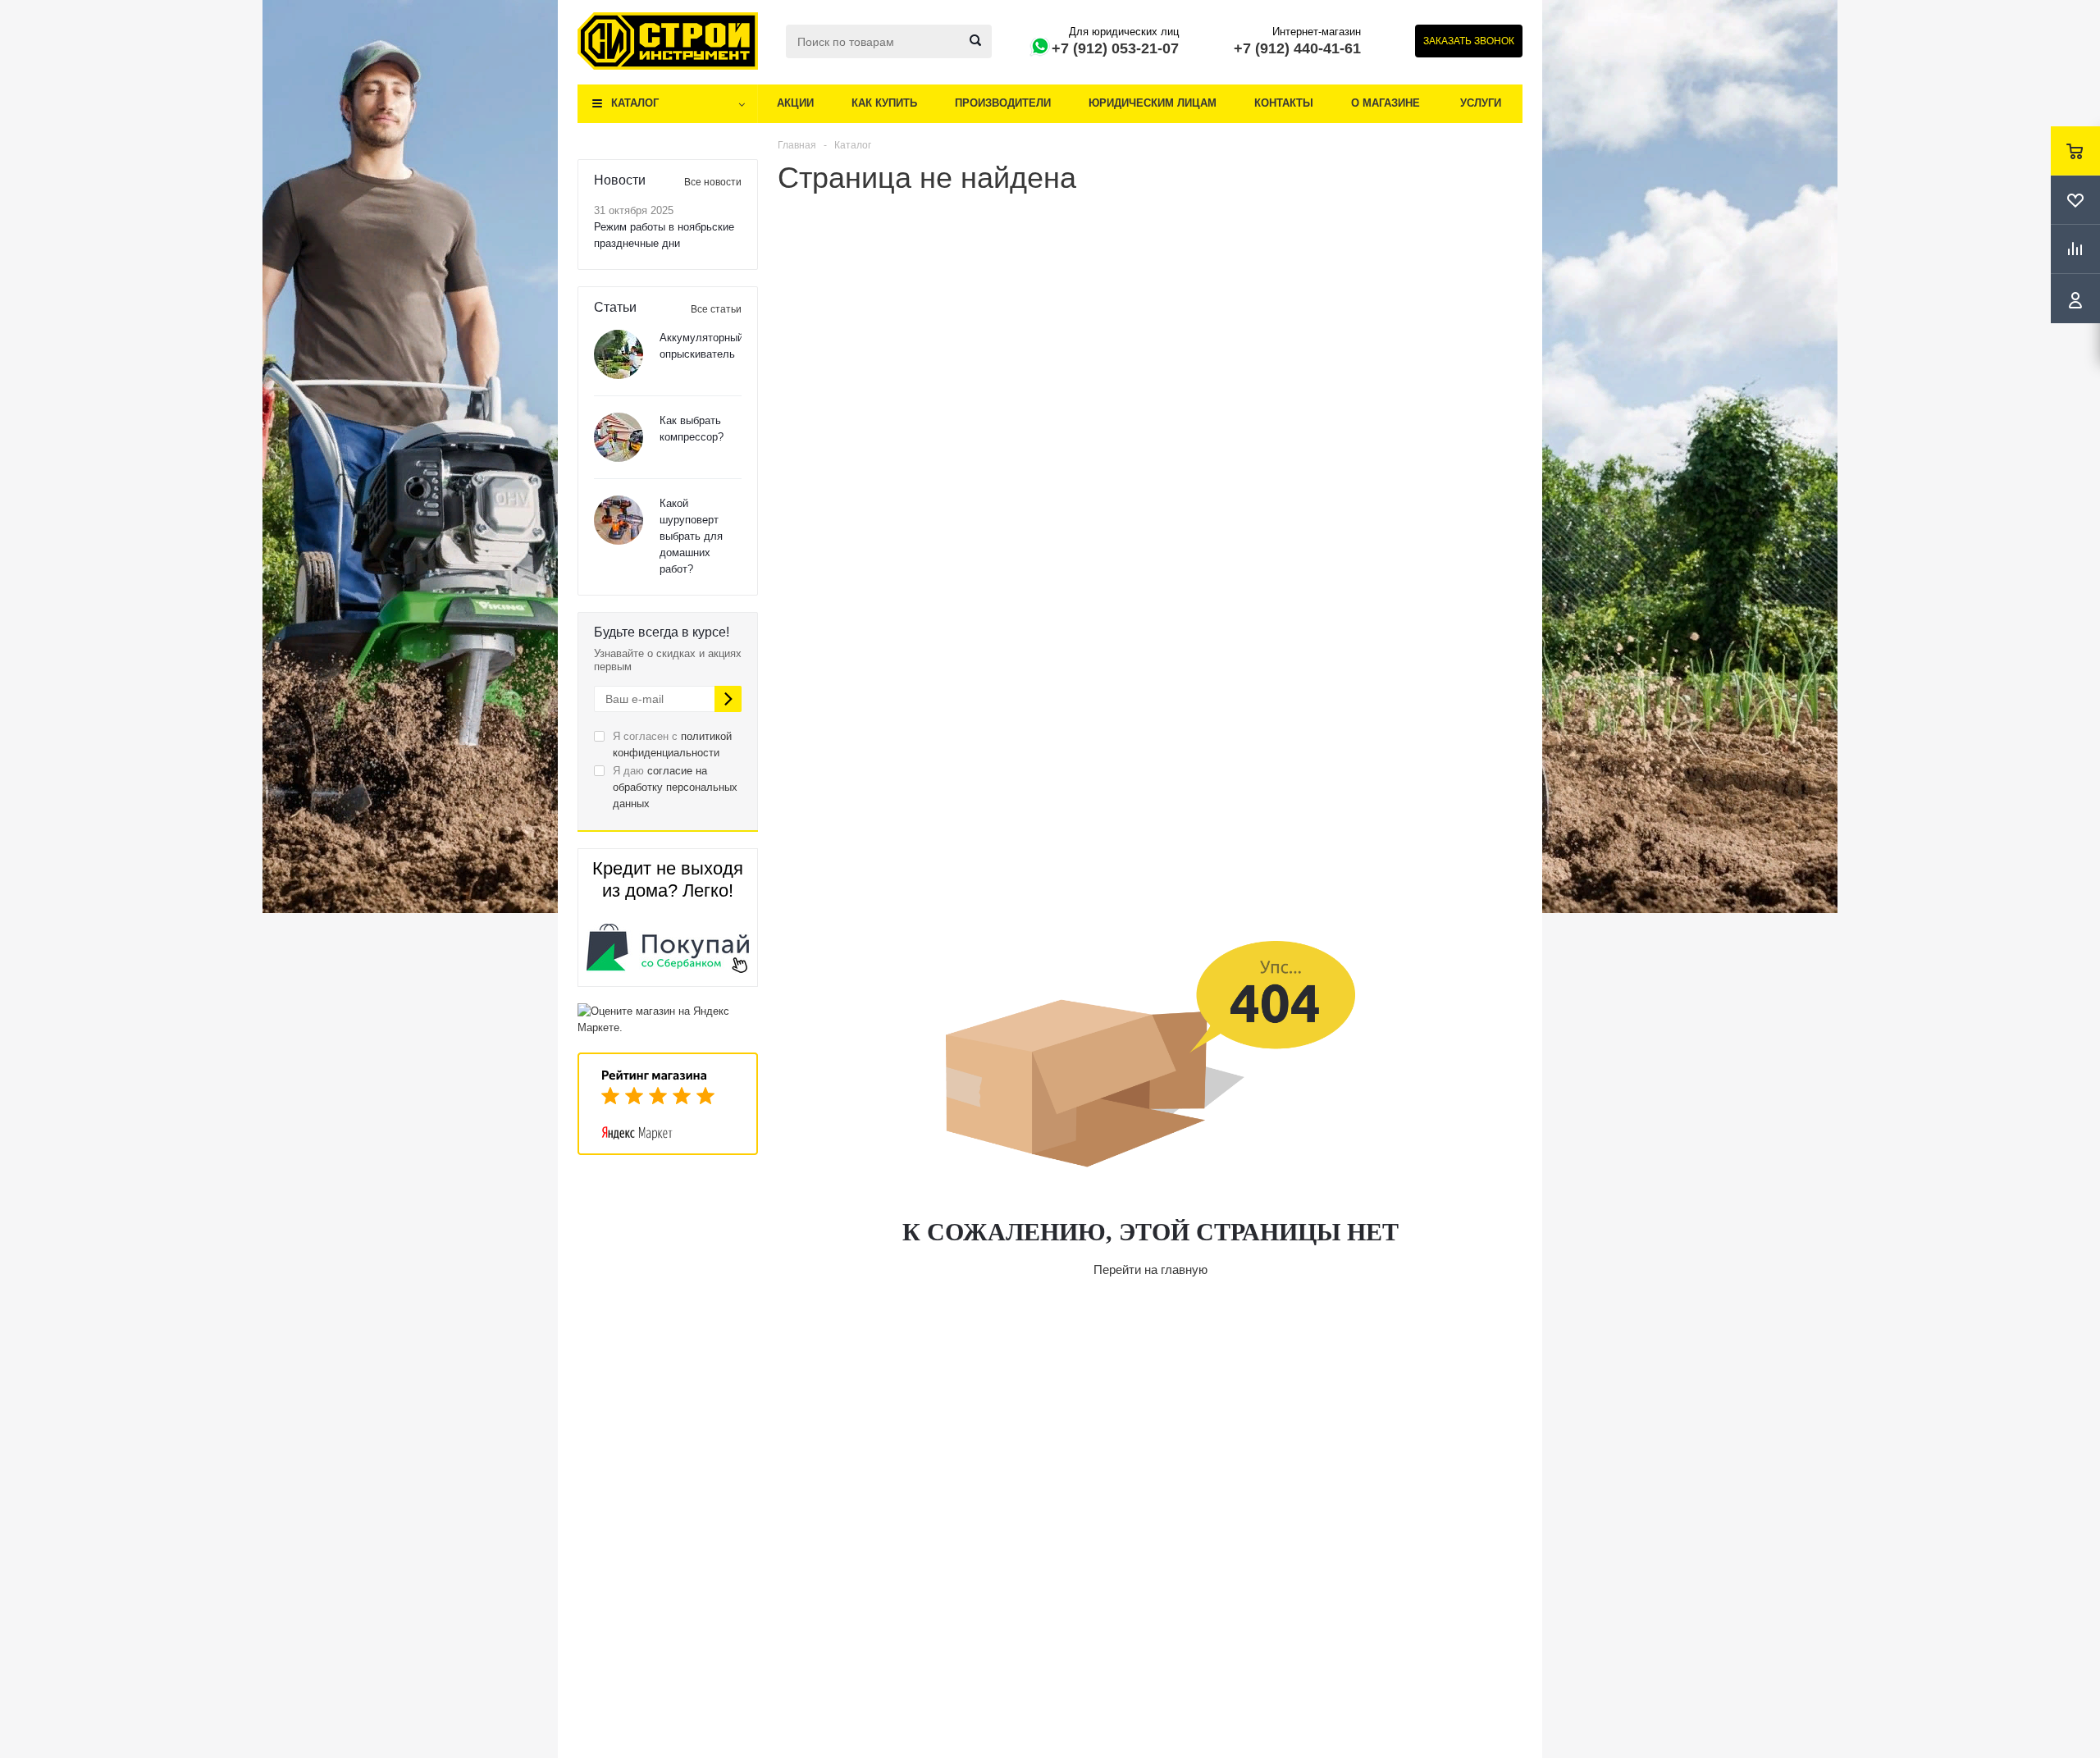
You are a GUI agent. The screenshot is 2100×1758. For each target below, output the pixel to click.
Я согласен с (672, 744)
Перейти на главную (1150, 1269)
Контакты (1284, 103)
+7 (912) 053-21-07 (1115, 48)
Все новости (713, 182)
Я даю (675, 787)
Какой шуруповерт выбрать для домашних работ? (691, 536)
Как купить (884, 103)
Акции (795, 103)
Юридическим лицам (1153, 103)
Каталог (635, 103)
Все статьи (716, 309)
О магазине (1386, 103)
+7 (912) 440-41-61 (1297, 48)
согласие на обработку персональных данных (675, 787)
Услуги (1481, 103)
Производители (1003, 103)
